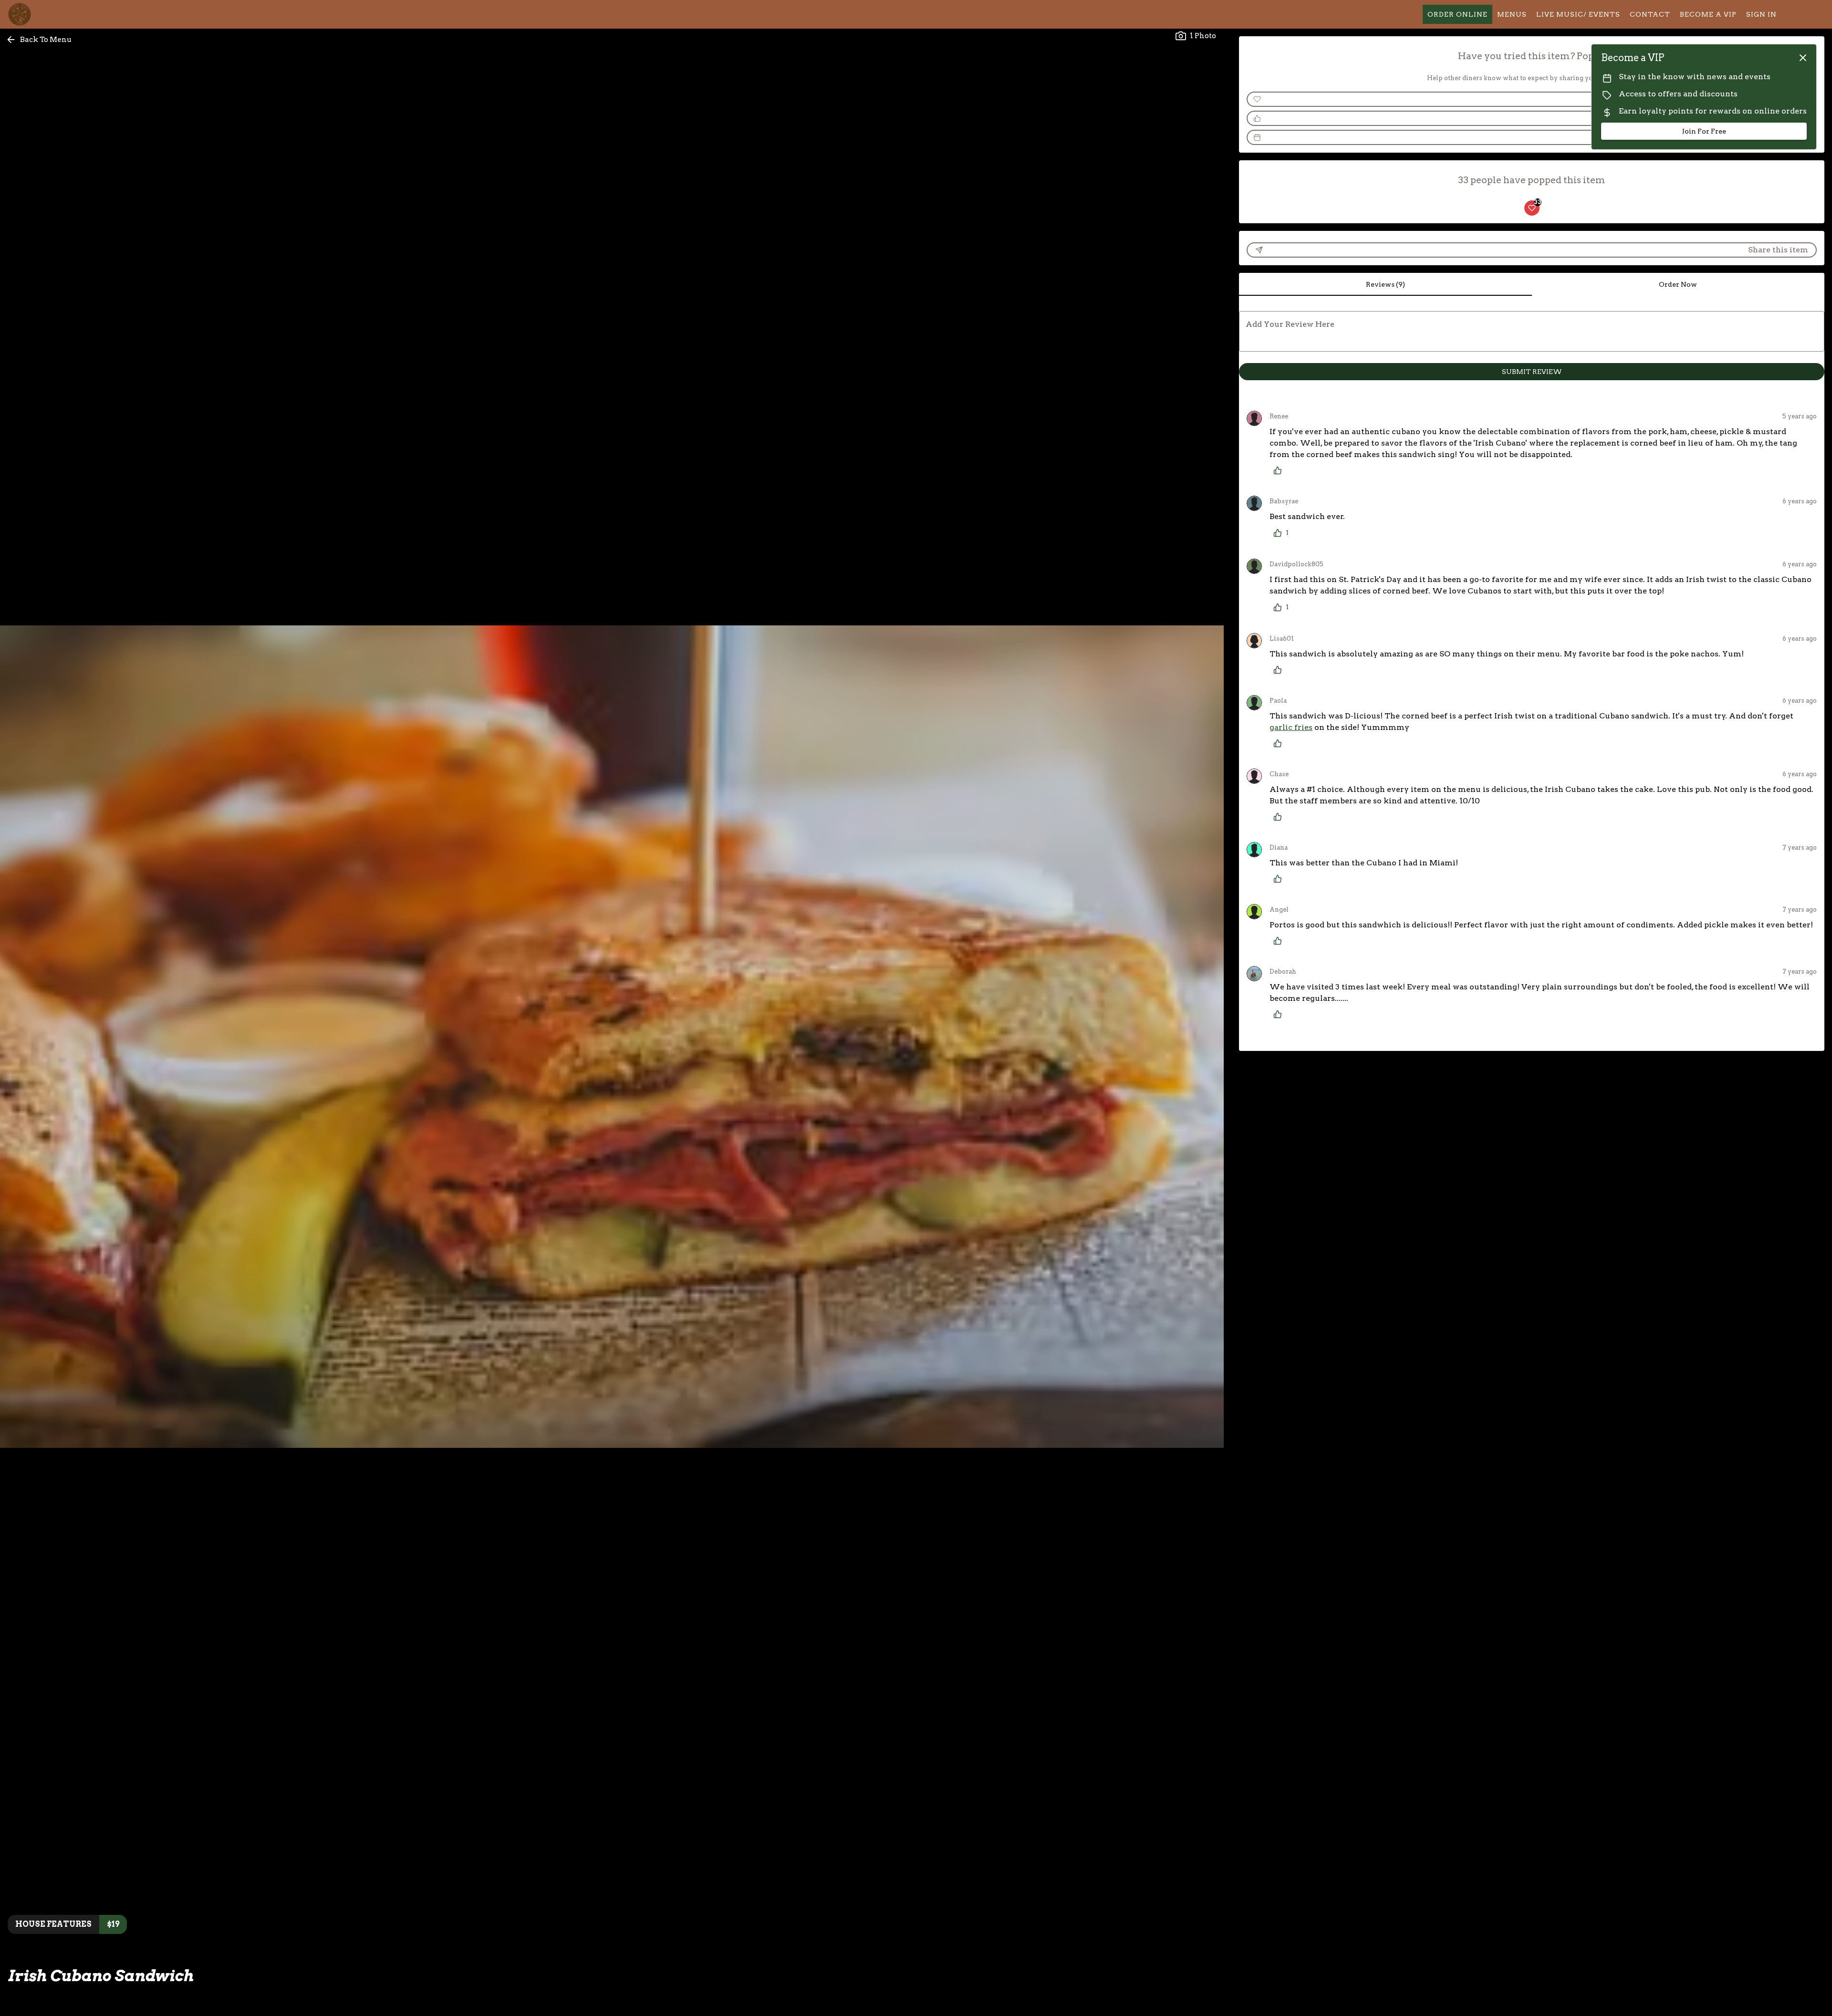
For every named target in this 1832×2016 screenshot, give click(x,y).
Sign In (1761, 14)
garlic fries (1291, 727)
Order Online (1457, 14)
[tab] (1385, 284)
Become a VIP (1708, 14)
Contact (1650, 14)
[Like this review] (1280, 470)
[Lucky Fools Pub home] (51, 14)
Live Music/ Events (1578, 14)
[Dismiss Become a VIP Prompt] (1803, 58)
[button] (40, 40)
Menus (1512, 14)
